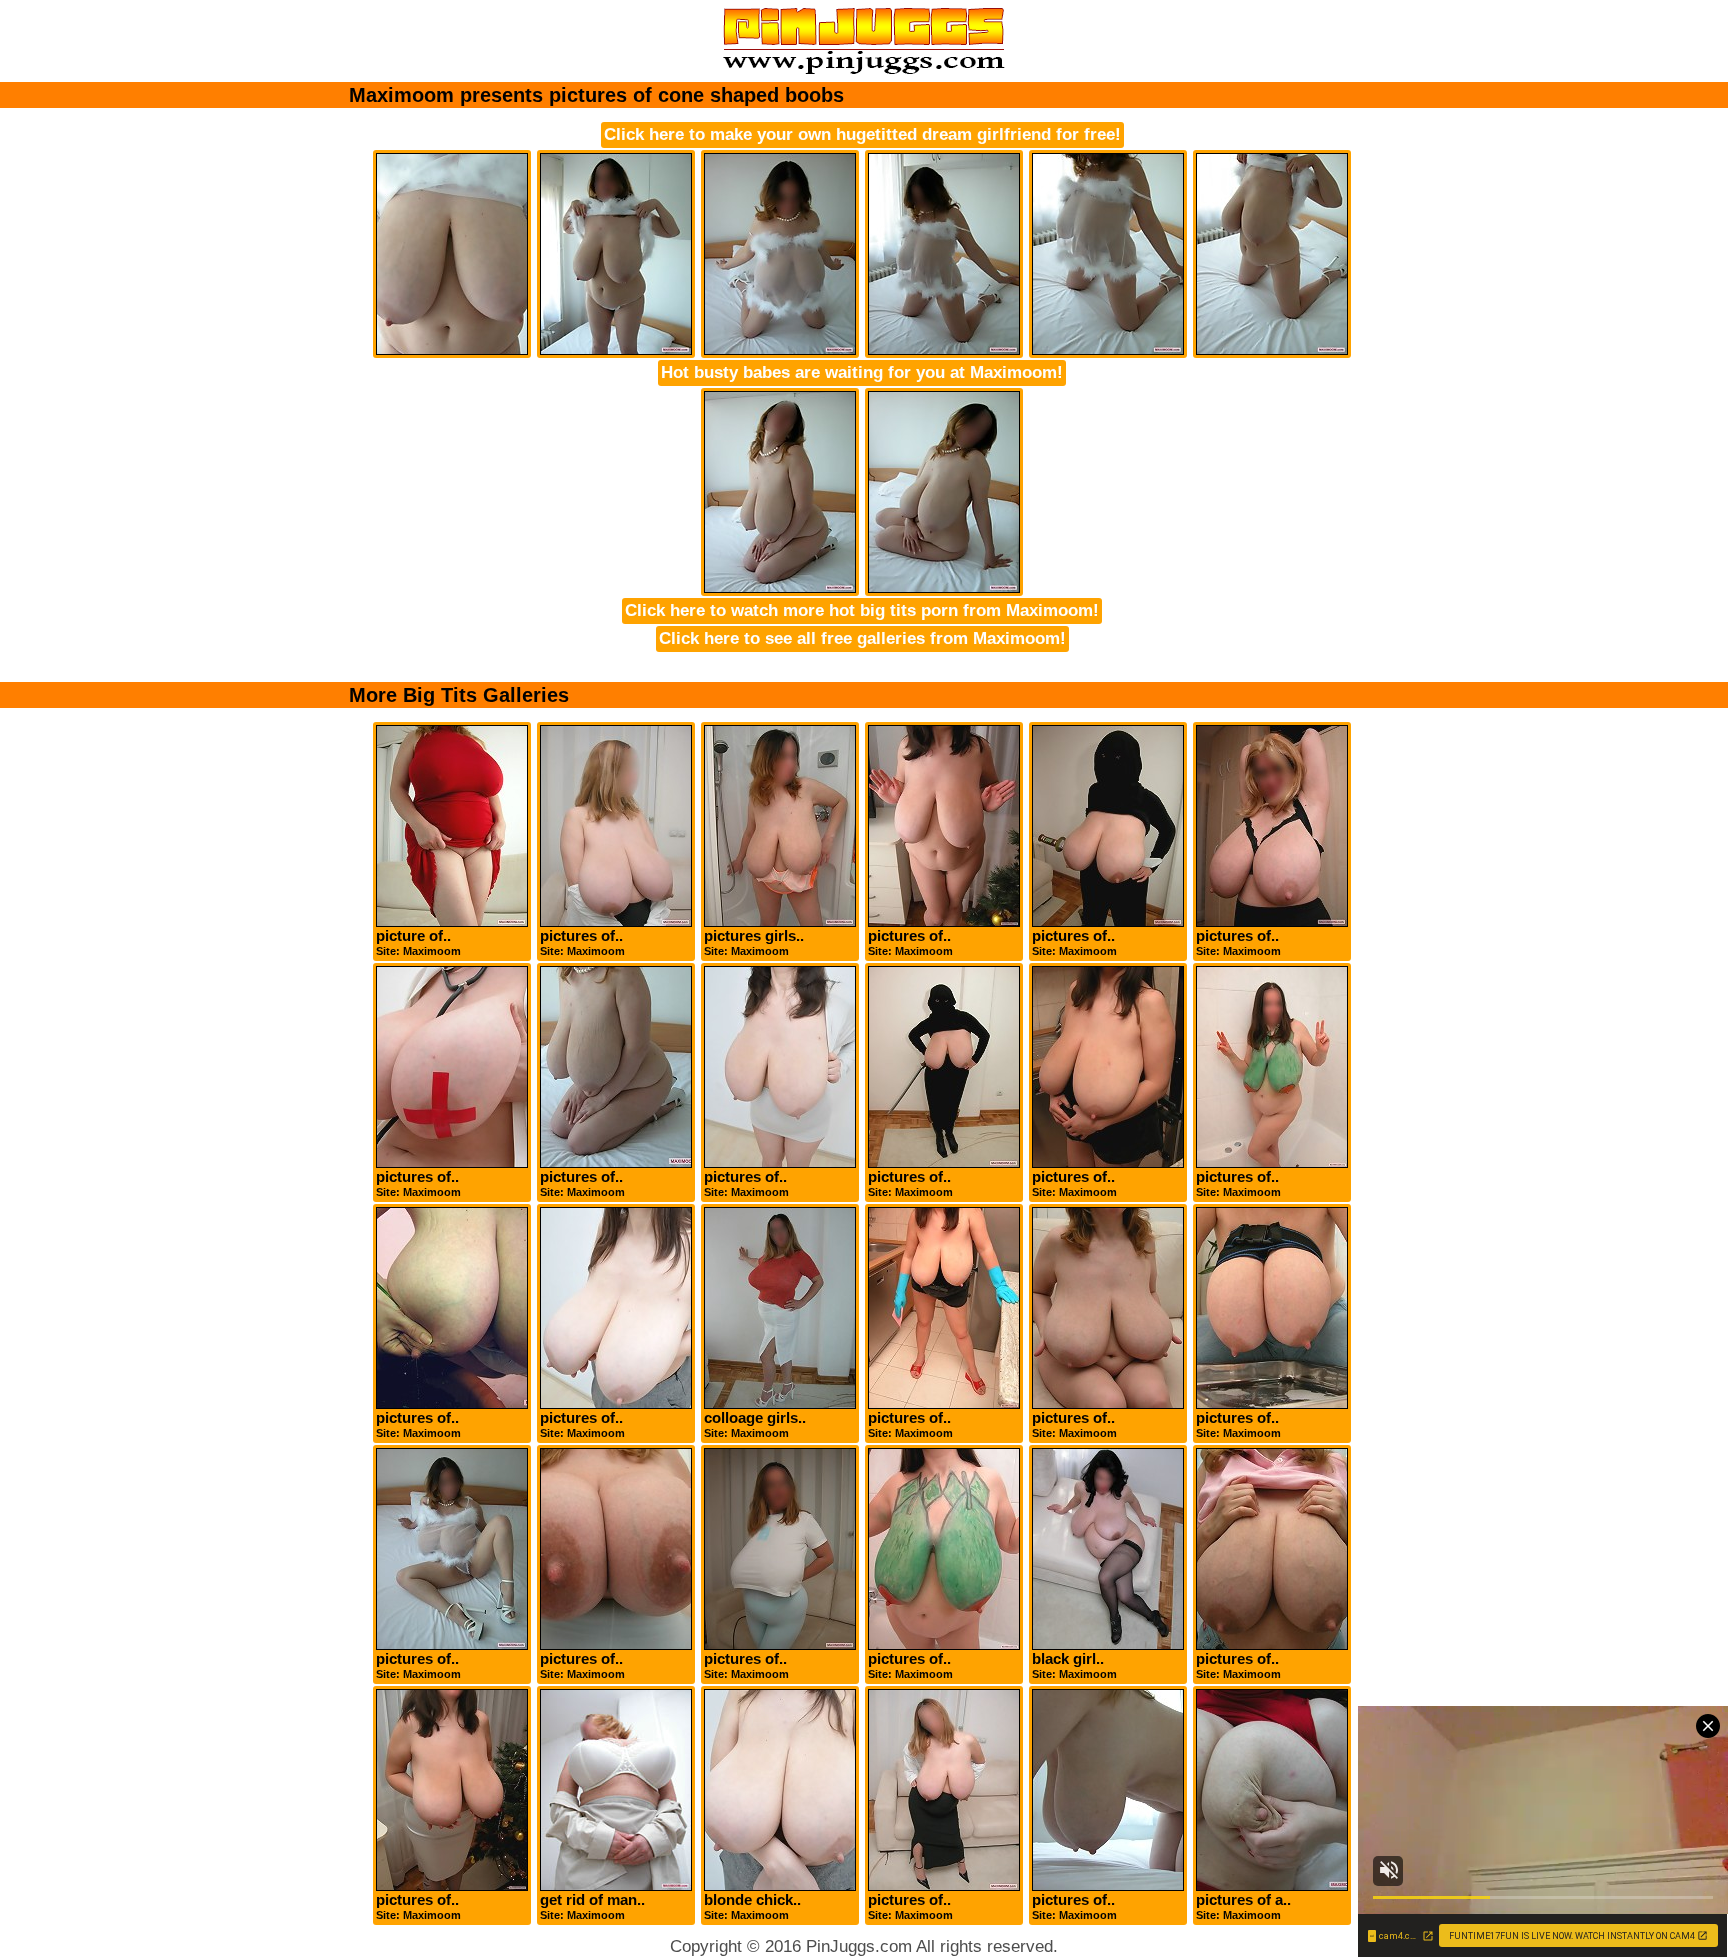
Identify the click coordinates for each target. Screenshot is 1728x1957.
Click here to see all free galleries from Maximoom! (862, 638)
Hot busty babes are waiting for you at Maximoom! (862, 372)
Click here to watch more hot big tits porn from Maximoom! (862, 610)
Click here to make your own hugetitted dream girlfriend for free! (862, 134)
